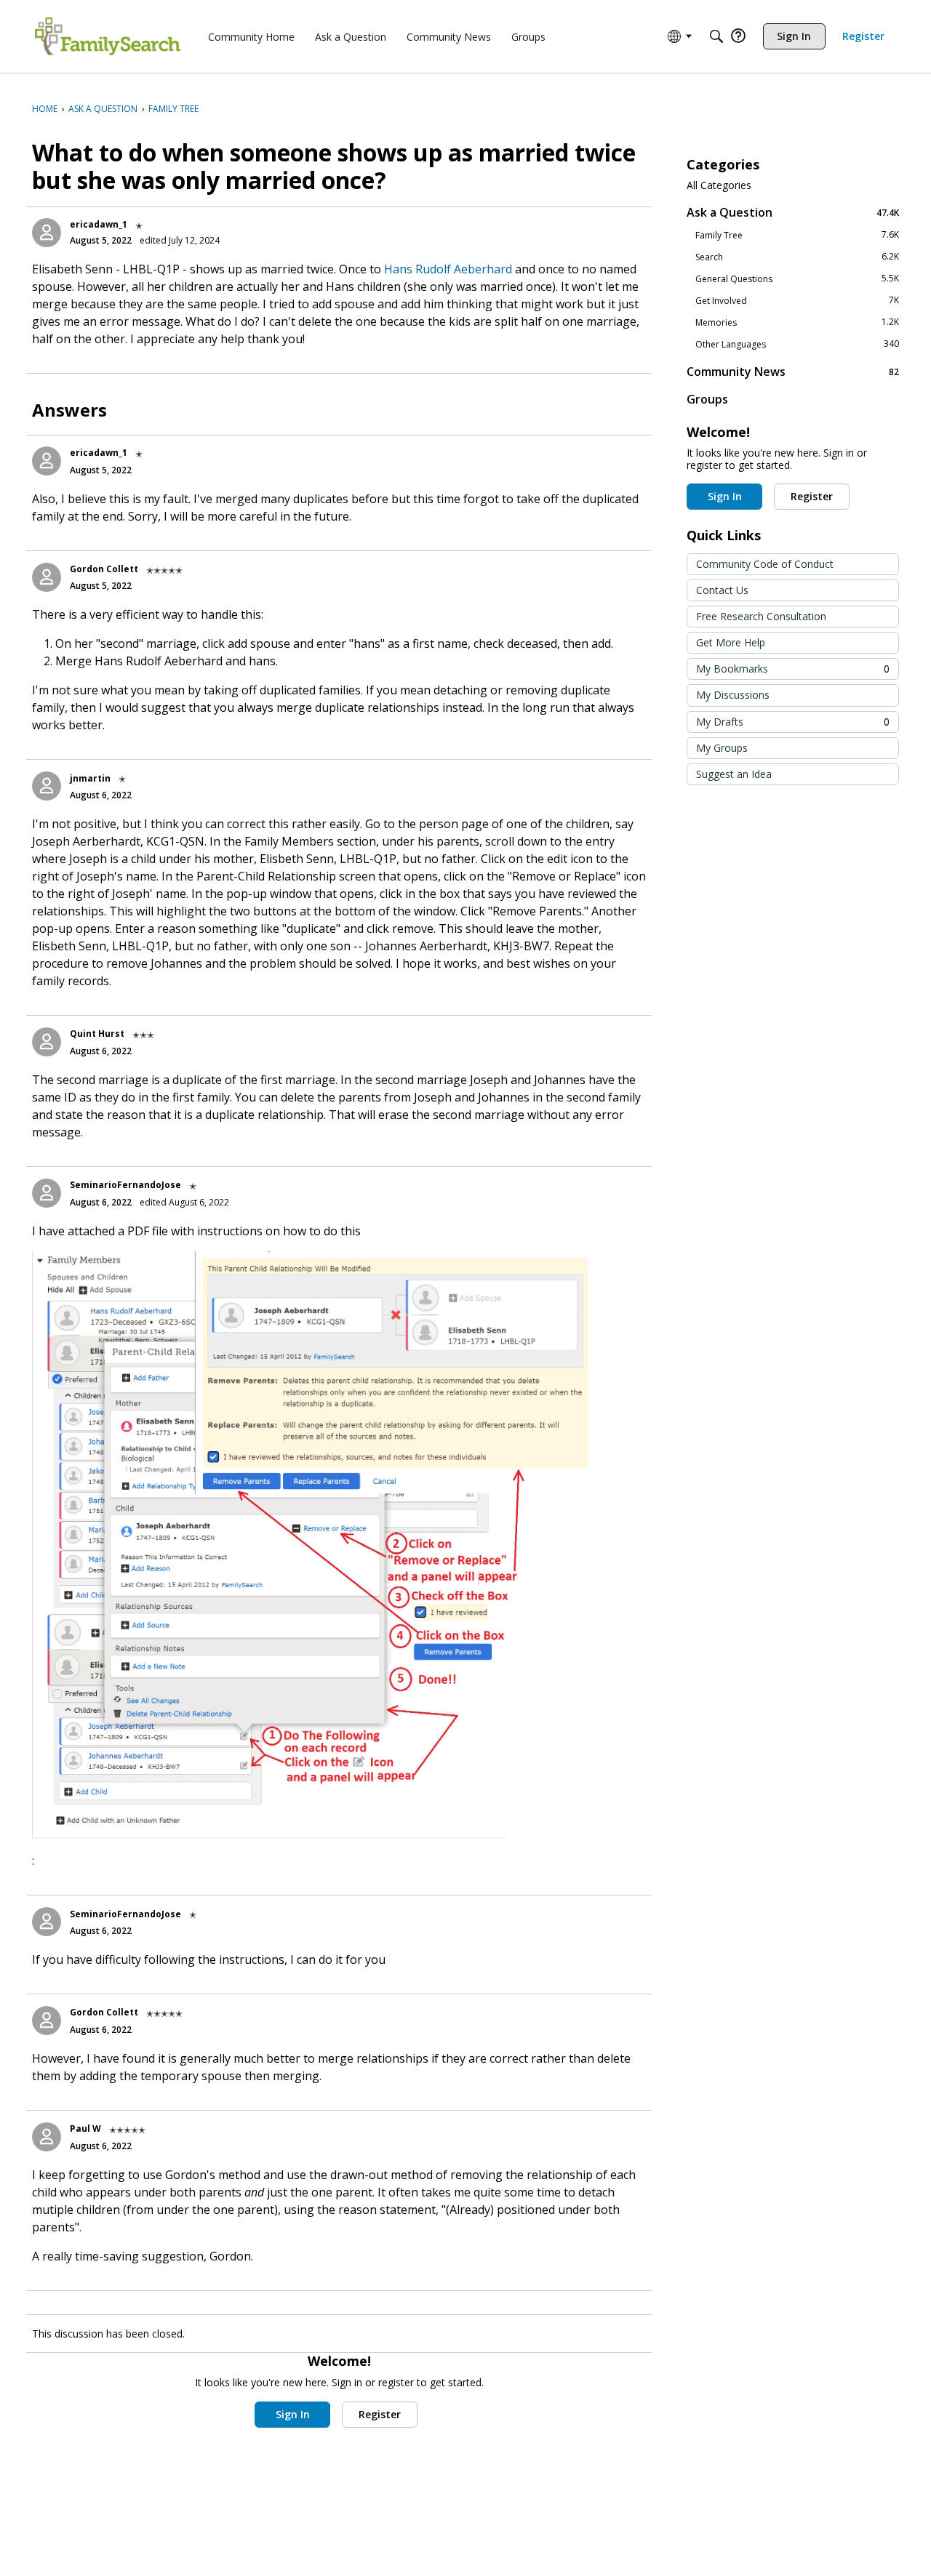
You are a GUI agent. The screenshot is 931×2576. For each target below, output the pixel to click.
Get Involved (797, 300)
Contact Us (722, 590)
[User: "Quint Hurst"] (47, 1042)
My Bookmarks (793, 669)
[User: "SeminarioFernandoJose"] (47, 1193)
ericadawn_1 (99, 224)
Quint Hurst (97, 1034)
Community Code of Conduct (765, 564)
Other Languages (797, 344)
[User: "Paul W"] (47, 2137)
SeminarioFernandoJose (125, 1185)
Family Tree (797, 235)
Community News (793, 371)
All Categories (719, 185)
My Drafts (793, 722)
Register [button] (380, 2414)
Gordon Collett (104, 569)
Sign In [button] (293, 2414)
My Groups (722, 748)
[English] (108, 36)
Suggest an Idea (734, 774)
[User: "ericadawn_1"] (47, 233)
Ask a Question (793, 212)
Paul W (85, 2128)
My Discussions (733, 695)
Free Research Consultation (761, 616)
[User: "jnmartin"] (47, 786)
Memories (797, 322)
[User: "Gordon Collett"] (47, 577)
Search (797, 257)
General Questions (797, 278)
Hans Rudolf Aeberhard (448, 269)
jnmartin (90, 778)
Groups (707, 399)
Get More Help (731, 642)
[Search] (716, 36)
